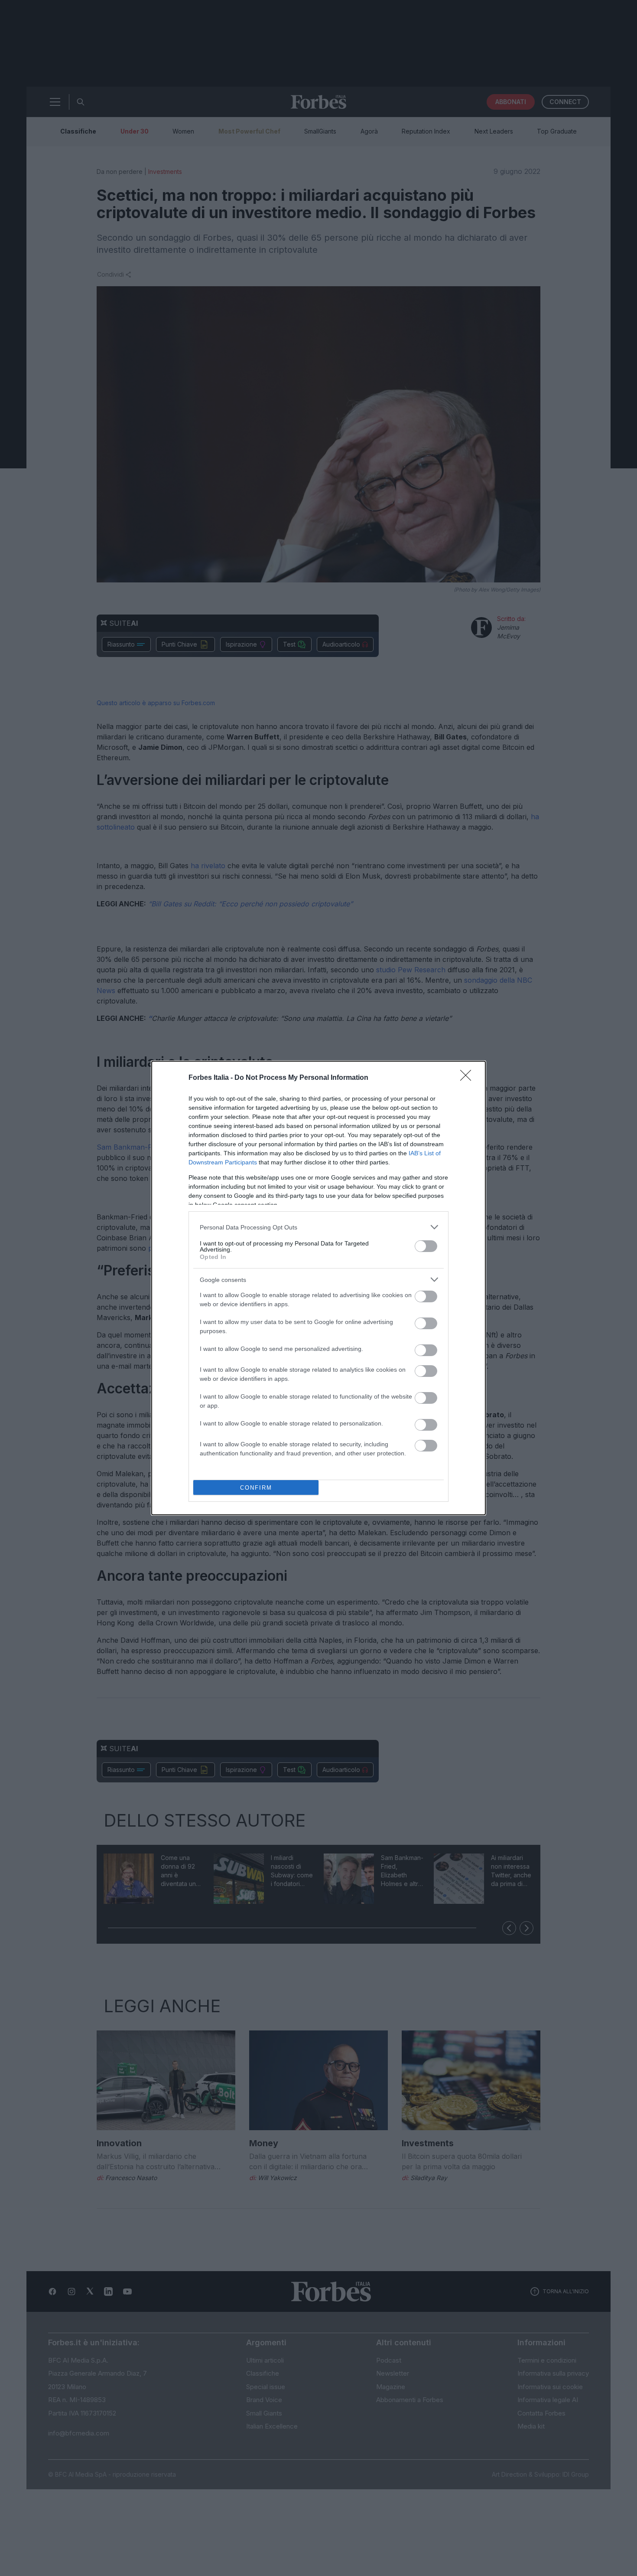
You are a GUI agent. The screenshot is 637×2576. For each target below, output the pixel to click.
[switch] (426, 1246)
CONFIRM (256, 1488)
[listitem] (318, 1227)
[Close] (468, 1078)
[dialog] (318, 1288)
